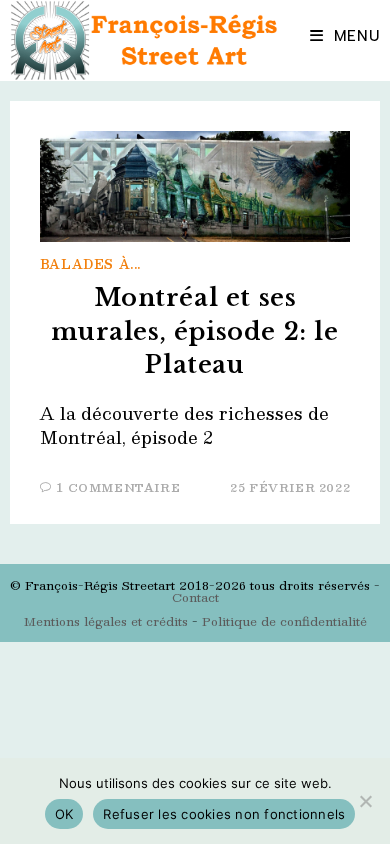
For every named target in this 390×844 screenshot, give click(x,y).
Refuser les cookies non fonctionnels (224, 814)
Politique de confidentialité (284, 621)
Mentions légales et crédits (106, 621)
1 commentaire (118, 487)
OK (64, 814)
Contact (195, 597)
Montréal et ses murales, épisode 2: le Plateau (194, 331)
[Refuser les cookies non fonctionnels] (365, 801)
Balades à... (90, 264)
